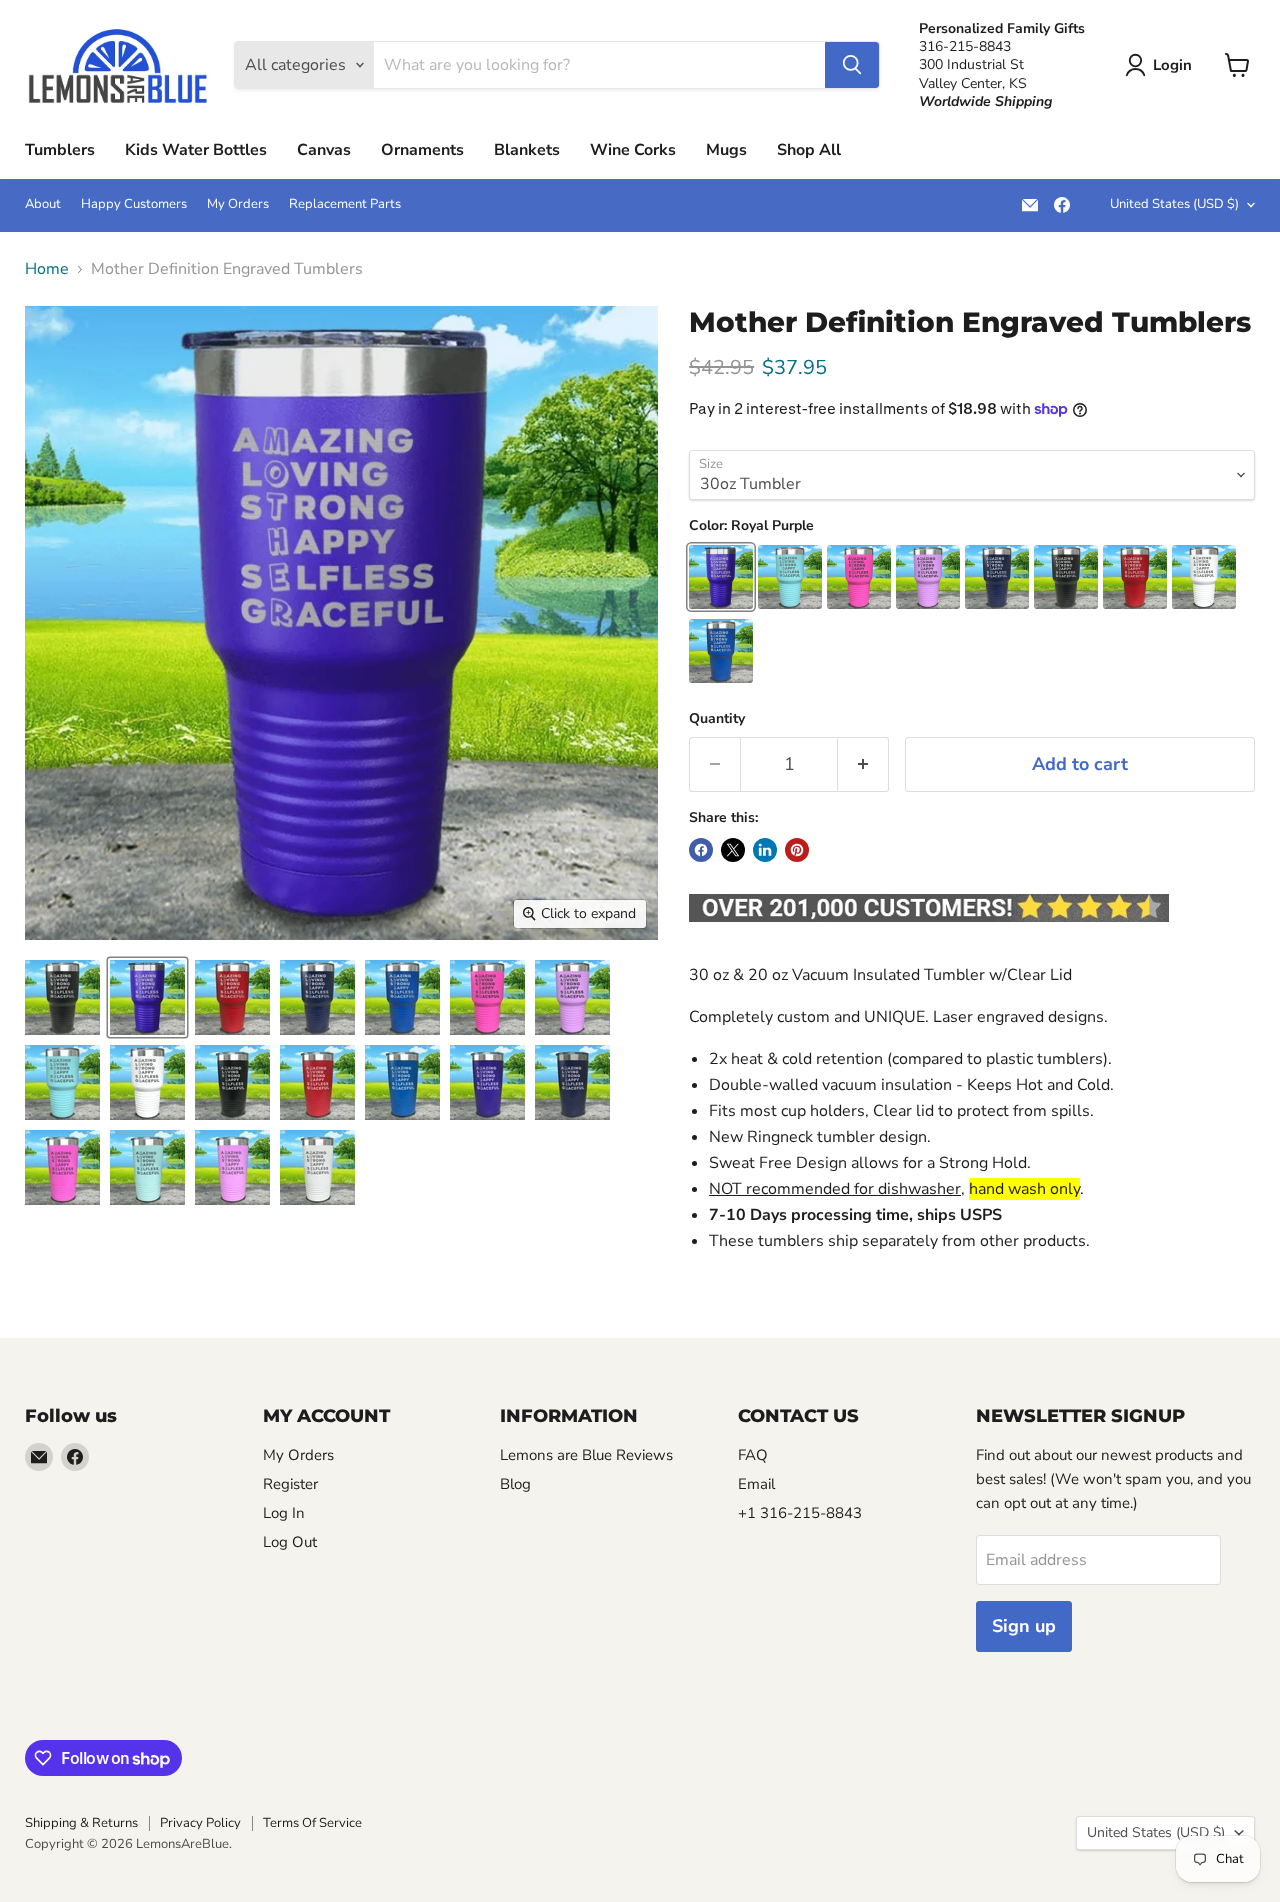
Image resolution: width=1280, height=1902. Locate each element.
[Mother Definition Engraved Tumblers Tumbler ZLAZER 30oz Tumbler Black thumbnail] (62, 997)
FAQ (753, 1455)
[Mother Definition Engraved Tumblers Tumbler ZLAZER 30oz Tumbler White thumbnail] (147, 1082)
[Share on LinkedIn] (765, 850)
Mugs (726, 150)
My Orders (238, 204)
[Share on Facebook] (701, 850)
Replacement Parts (345, 204)
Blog (515, 1484)
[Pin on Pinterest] (797, 850)
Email (756, 1484)
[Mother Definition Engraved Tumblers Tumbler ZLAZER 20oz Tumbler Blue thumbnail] (402, 1082)
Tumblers (60, 150)
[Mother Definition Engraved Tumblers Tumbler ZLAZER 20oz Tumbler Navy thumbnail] (572, 1082)
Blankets (527, 150)
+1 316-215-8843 (800, 1513)
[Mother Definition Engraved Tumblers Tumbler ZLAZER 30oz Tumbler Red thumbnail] (232, 997)
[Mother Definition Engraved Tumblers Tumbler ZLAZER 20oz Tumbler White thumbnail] (317, 1167)
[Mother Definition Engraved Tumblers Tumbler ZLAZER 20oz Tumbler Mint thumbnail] (147, 1167)
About (43, 204)
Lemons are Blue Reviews (586, 1455)
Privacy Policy (200, 1823)
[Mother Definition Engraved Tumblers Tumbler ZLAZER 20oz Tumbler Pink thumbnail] (62, 1167)
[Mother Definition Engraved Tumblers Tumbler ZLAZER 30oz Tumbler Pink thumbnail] (487, 997)
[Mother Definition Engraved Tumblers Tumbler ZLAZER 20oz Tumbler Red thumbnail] (317, 1082)
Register (290, 1484)
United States (1174, 204)
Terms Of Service (312, 1823)
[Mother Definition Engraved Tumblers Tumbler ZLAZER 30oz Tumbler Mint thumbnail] (62, 1082)
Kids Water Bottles (196, 150)
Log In (284, 1513)
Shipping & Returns (81, 1823)
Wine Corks (633, 150)
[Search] (852, 65)
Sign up (1024, 1626)
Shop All (809, 150)
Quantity (717, 719)
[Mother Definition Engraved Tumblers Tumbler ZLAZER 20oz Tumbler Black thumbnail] (232, 1082)
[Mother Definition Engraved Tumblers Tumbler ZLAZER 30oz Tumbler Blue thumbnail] (402, 997)
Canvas (324, 150)
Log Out (290, 1542)
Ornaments (422, 150)
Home (47, 269)
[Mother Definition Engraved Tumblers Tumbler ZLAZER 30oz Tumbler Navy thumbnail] (317, 997)
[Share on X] (733, 850)
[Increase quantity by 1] (863, 764)
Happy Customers (134, 204)
